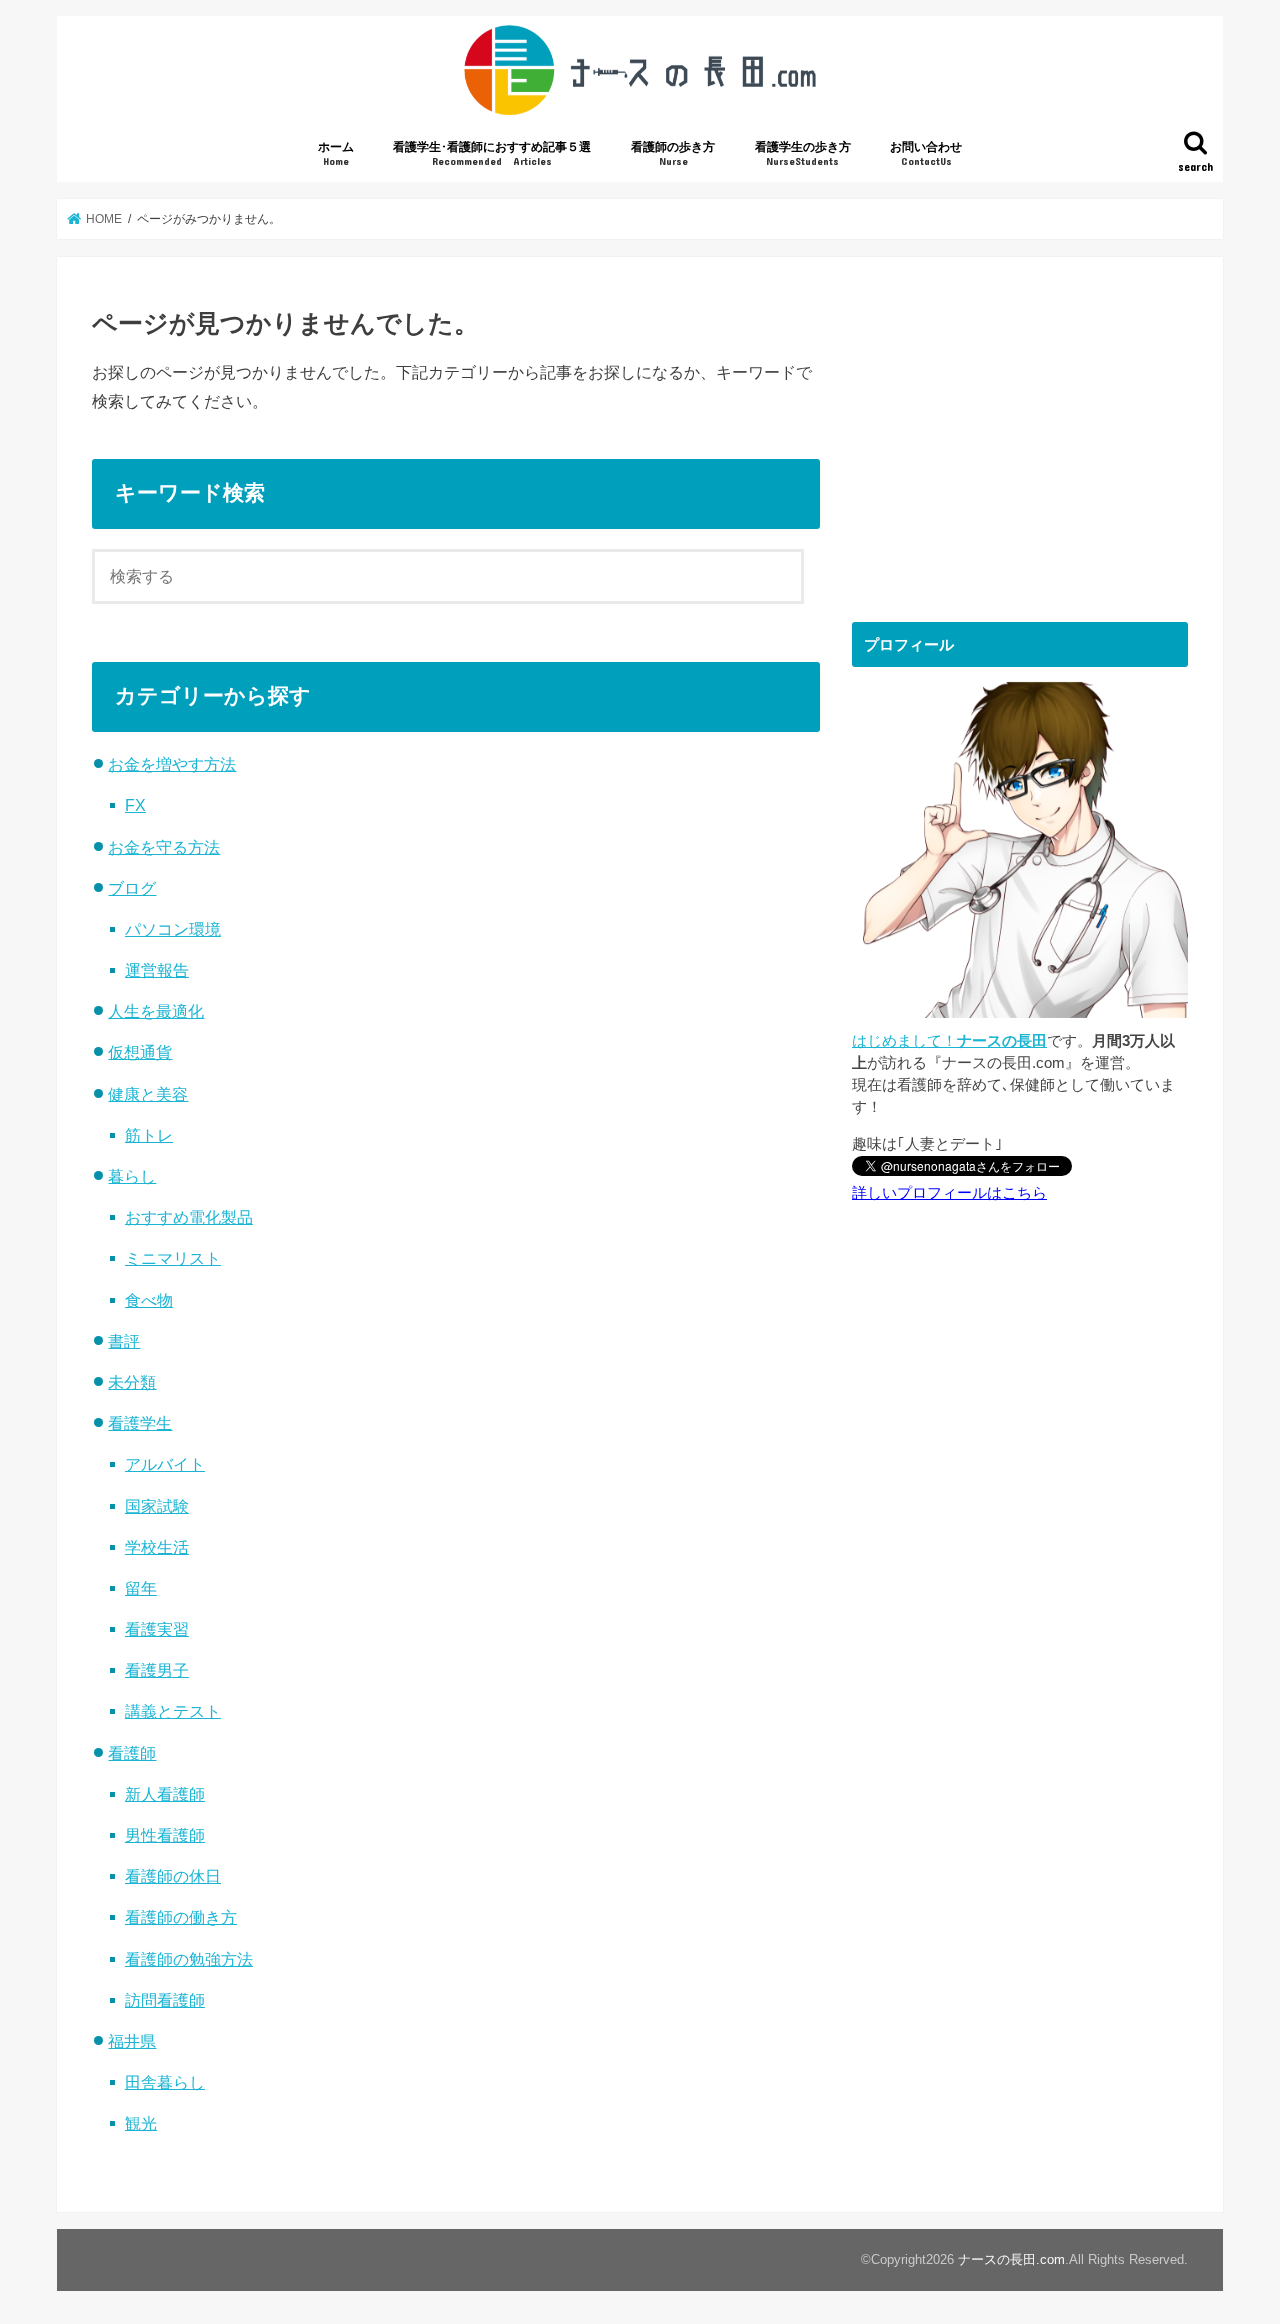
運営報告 (157, 970)
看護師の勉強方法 (189, 1959)
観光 (141, 2123)
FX (135, 805)
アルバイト (165, 1464)
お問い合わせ (926, 153)
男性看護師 (165, 1835)
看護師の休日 (173, 1876)
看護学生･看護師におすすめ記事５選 (492, 153)
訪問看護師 (165, 2000)
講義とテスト (173, 1711)
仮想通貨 (140, 1052)
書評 (124, 1341)
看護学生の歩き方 (803, 153)
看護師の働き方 (181, 1917)
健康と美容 (148, 1094)
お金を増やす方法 (172, 764)
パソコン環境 (173, 929)
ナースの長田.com (1011, 2259)
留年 (141, 1588)
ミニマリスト (173, 1258)
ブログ (132, 888)
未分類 (132, 1382)
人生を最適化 (156, 1011)
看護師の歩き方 (673, 153)
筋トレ (149, 1135)
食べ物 (149, 1300)
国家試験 (157, 1506)
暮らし (132, 1176)
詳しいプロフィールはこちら (949, 1193)
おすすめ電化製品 (189, 1217)
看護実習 (157, 1629)
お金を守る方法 (164, 847)
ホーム (336, 153)
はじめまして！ (949, 1041)
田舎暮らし (165, 2082)
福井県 (132, 2041)
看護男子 (157, 1670)
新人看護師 (165, 1794)
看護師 (132, 1753)
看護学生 (140, 1423)
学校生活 (157, 1547)
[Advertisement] (1020, 432)
